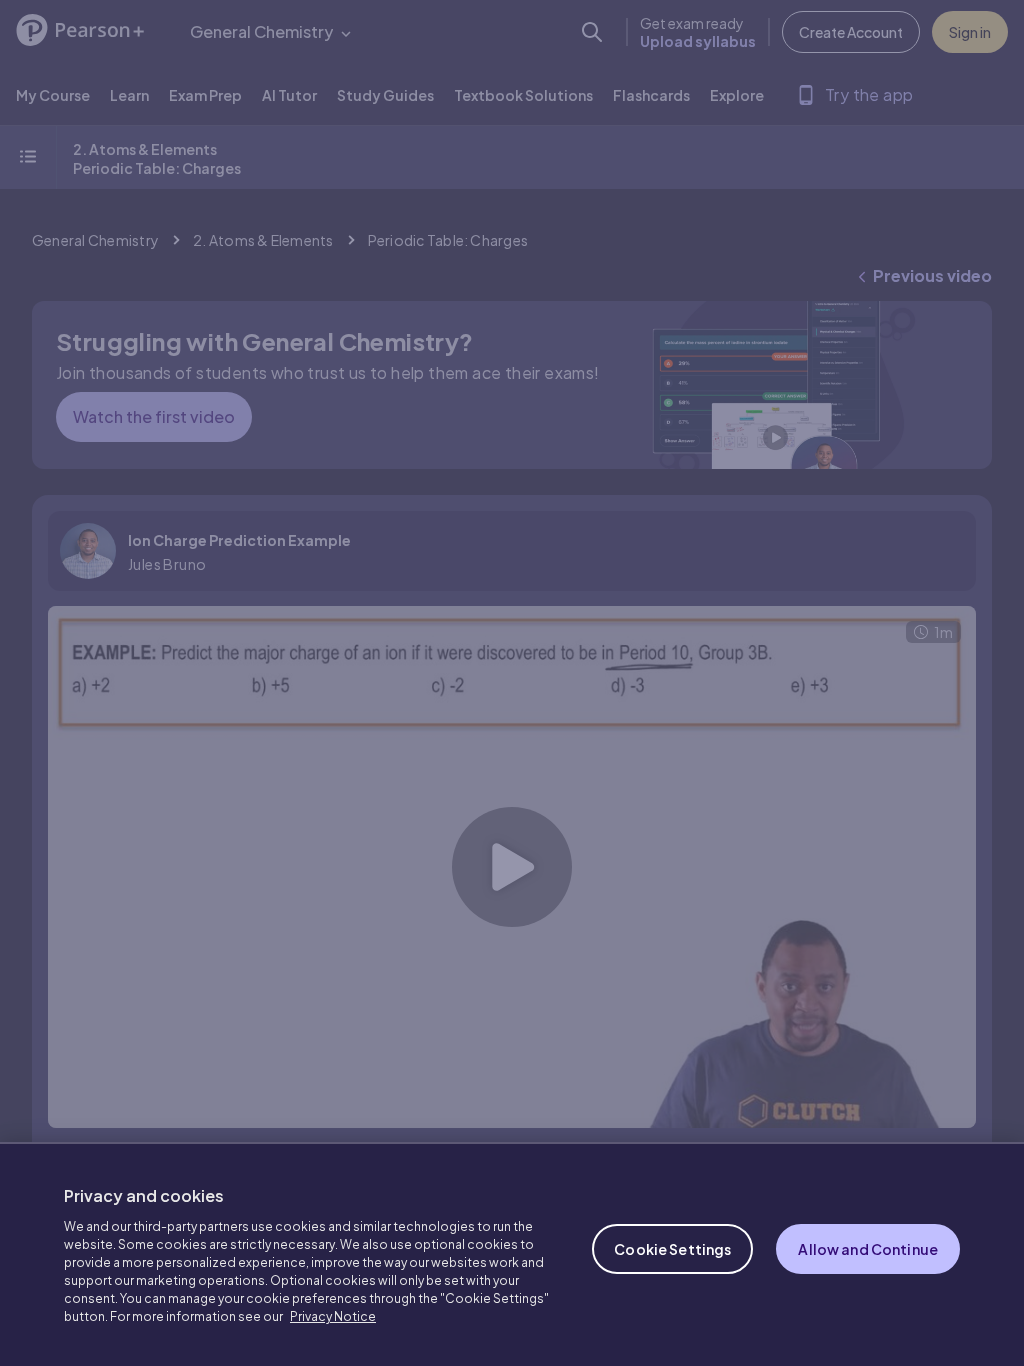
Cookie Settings (672, 1249)
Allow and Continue (868, 1249)
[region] (512, 1254)
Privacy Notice (333, 1316)
